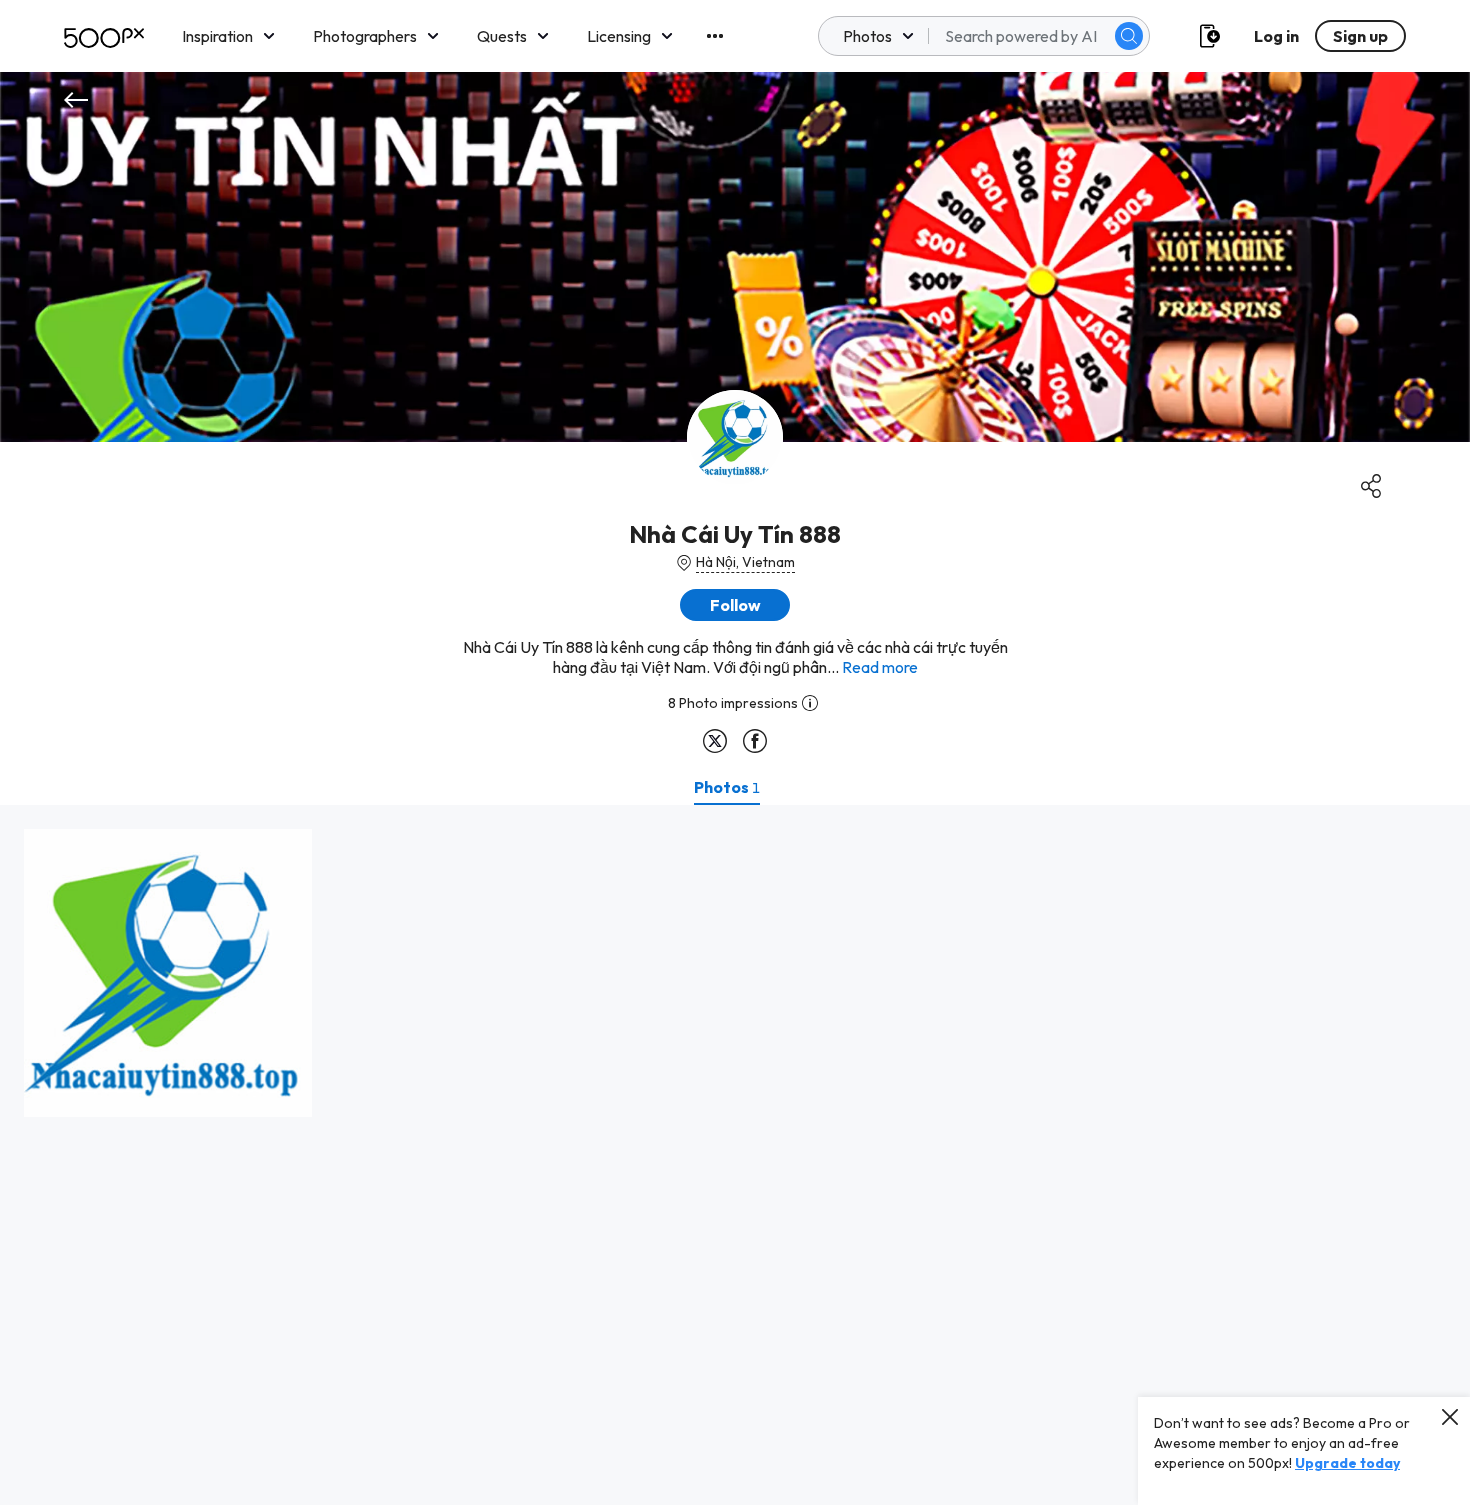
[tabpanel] (735, 1155)
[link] (168, 973)
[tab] (727, 787)
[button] (1129, 36)
